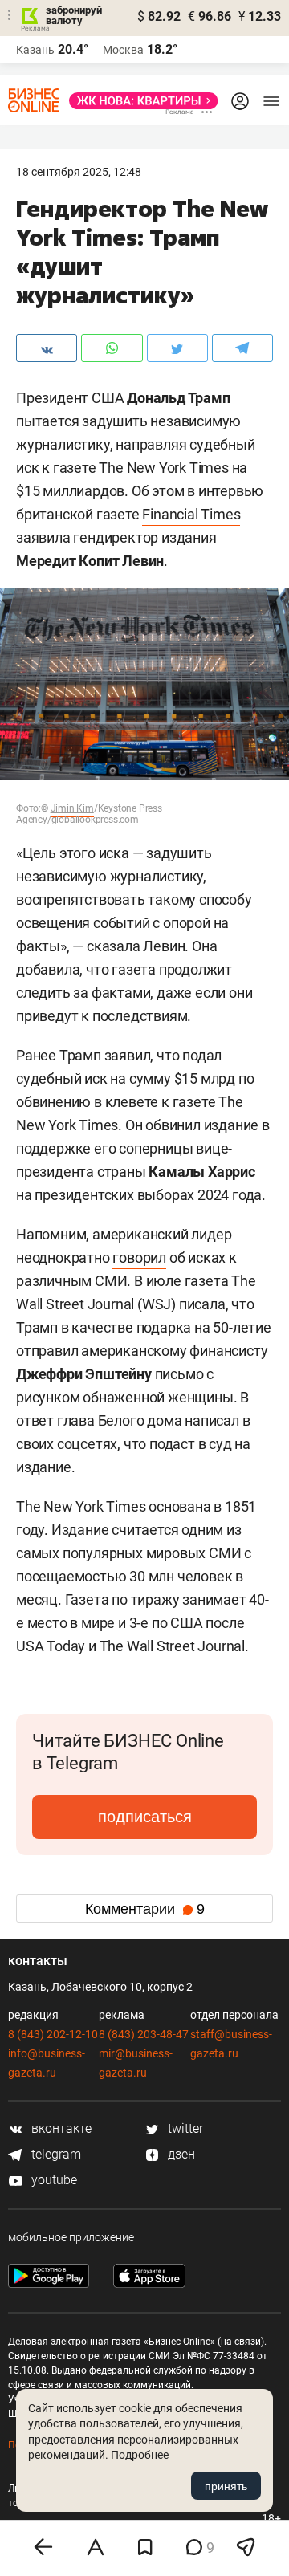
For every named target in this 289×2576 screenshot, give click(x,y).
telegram (55, 2154)
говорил (139, 1257)
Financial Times (191, 514)
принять (226, 2486)
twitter (184, 2128)
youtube (53, 2180)
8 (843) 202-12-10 (53, 2034)
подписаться (145, 1817)
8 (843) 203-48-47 (144, 2034)
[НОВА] (139, 101)
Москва (123, 50)
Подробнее (140, 2455)
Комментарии (145, 1909)
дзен (180, 2154)
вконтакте (60, 2128)
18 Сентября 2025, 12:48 (79, 172)
